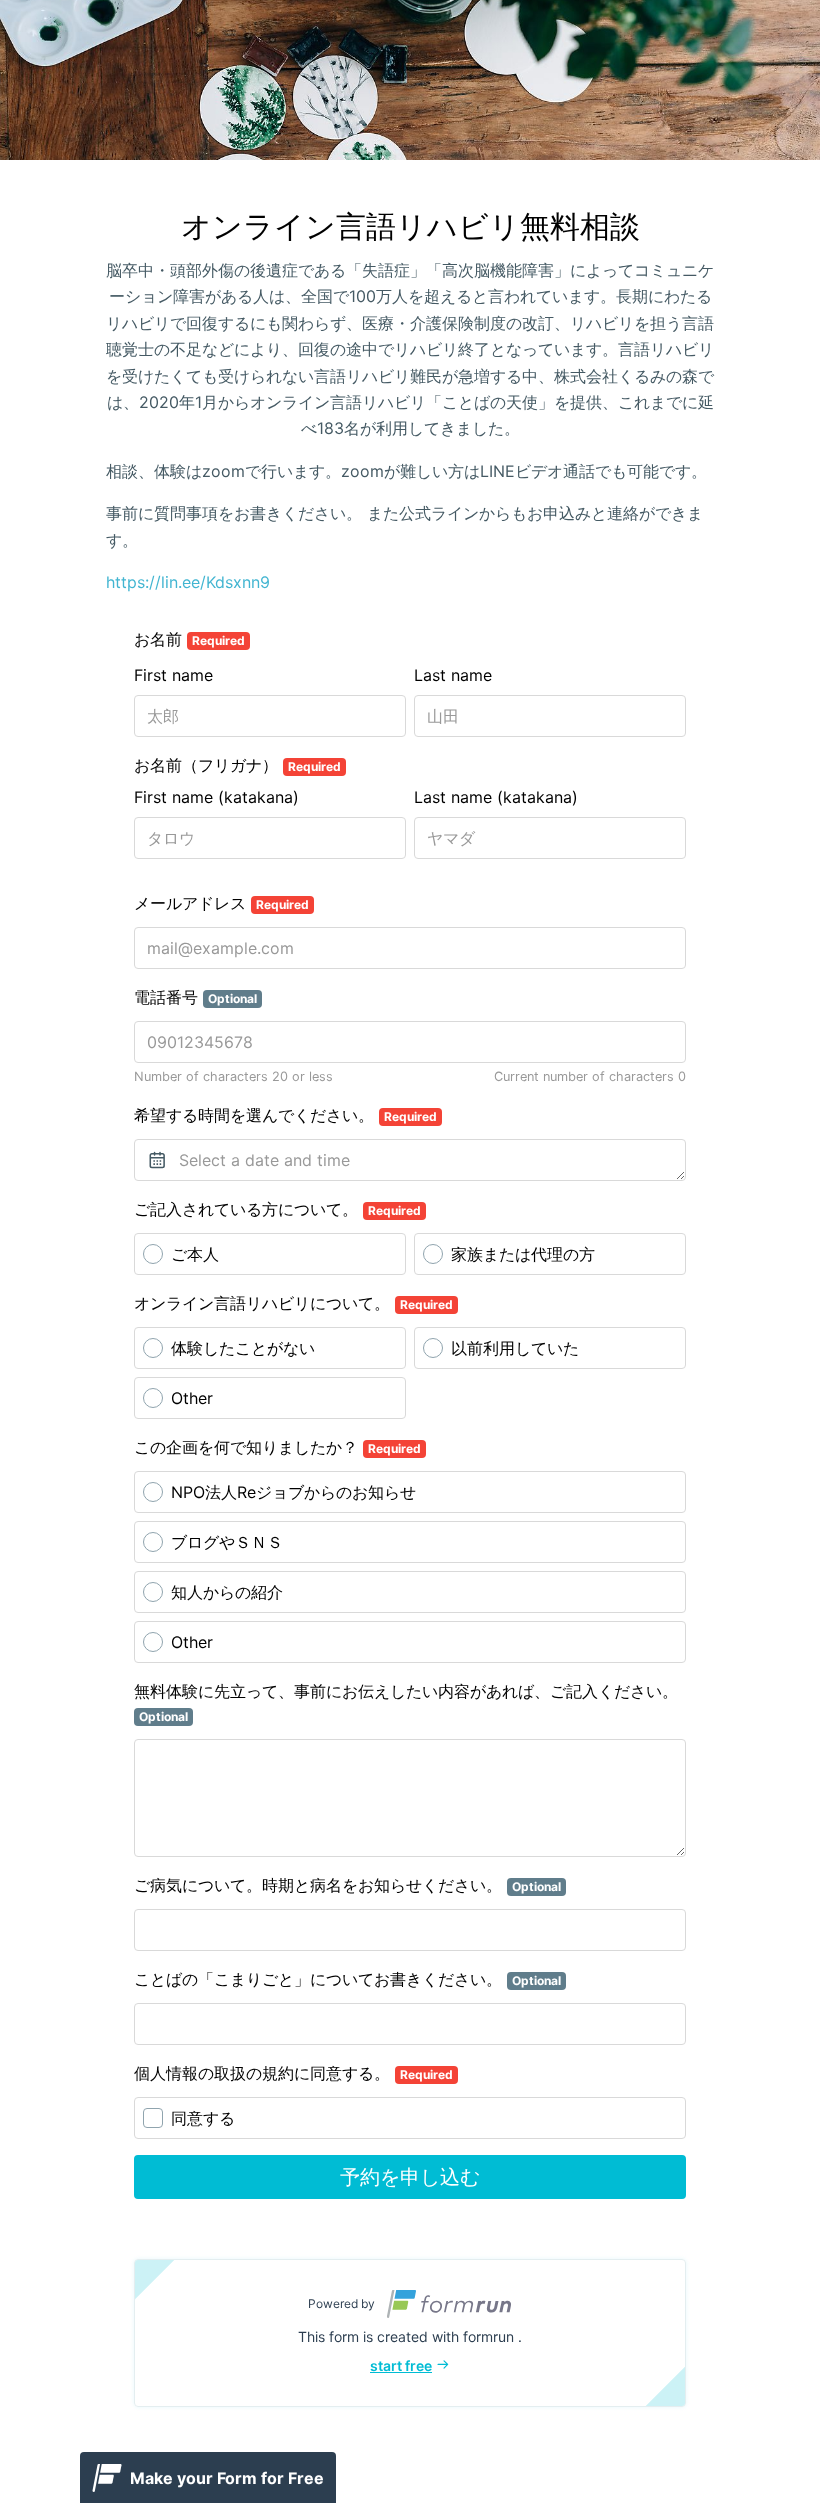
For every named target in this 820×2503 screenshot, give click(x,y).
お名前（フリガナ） (237, 765)
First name (173, 675)
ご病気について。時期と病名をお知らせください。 (347, 1885)
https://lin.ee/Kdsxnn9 (188, 582)
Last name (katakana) (496, 797)
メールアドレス (221, 903)
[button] (410, 2333)
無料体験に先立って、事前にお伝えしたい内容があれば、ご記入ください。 (406, 1702)
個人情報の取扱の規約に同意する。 (293, 2073)
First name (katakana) (216, 797)
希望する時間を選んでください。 (285, 1115)
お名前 (189, 639)
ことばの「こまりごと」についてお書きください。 (347, 1979)
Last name (453, 675)
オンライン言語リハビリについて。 (293, 1303)
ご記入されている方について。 (277, 1209)
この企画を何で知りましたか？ (277, 1447)
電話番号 (195, 997)
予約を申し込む (410, 2177)
